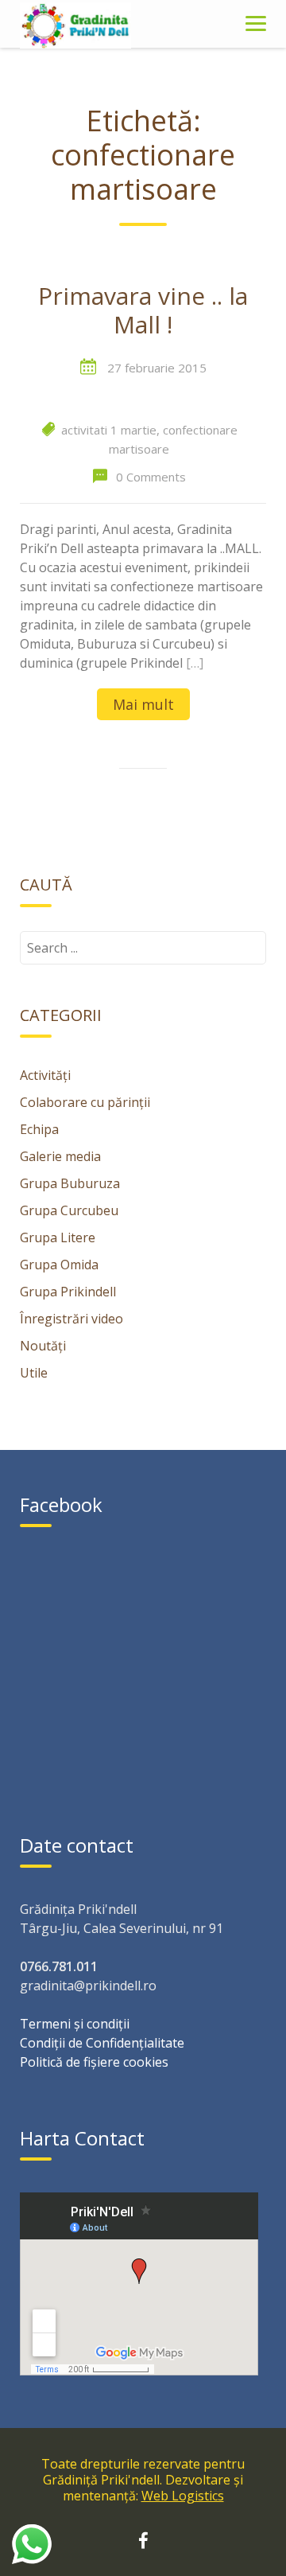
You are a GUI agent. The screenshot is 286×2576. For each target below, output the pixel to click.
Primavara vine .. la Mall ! (143, 311)
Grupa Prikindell (68, 1292)
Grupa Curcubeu (69, 1210)
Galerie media (60, 1156)
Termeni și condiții (75, 2024)
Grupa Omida (59, 1265)
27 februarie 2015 (157, 368)
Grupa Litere (58, 1237)
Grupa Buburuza (70, 1183)
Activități (45, 1075)
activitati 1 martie (109, 430)
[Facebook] (143, 2543)
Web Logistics (183, 2496)
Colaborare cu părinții (85, 1102)
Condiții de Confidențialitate (102, 2043)
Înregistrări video (71, 1319)
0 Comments (151, 477)
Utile (34, 1373)
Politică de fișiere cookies (94, 2062)
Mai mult (143, 704)
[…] (195, 663)
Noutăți (43, 1346)
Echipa (39, 1129)
